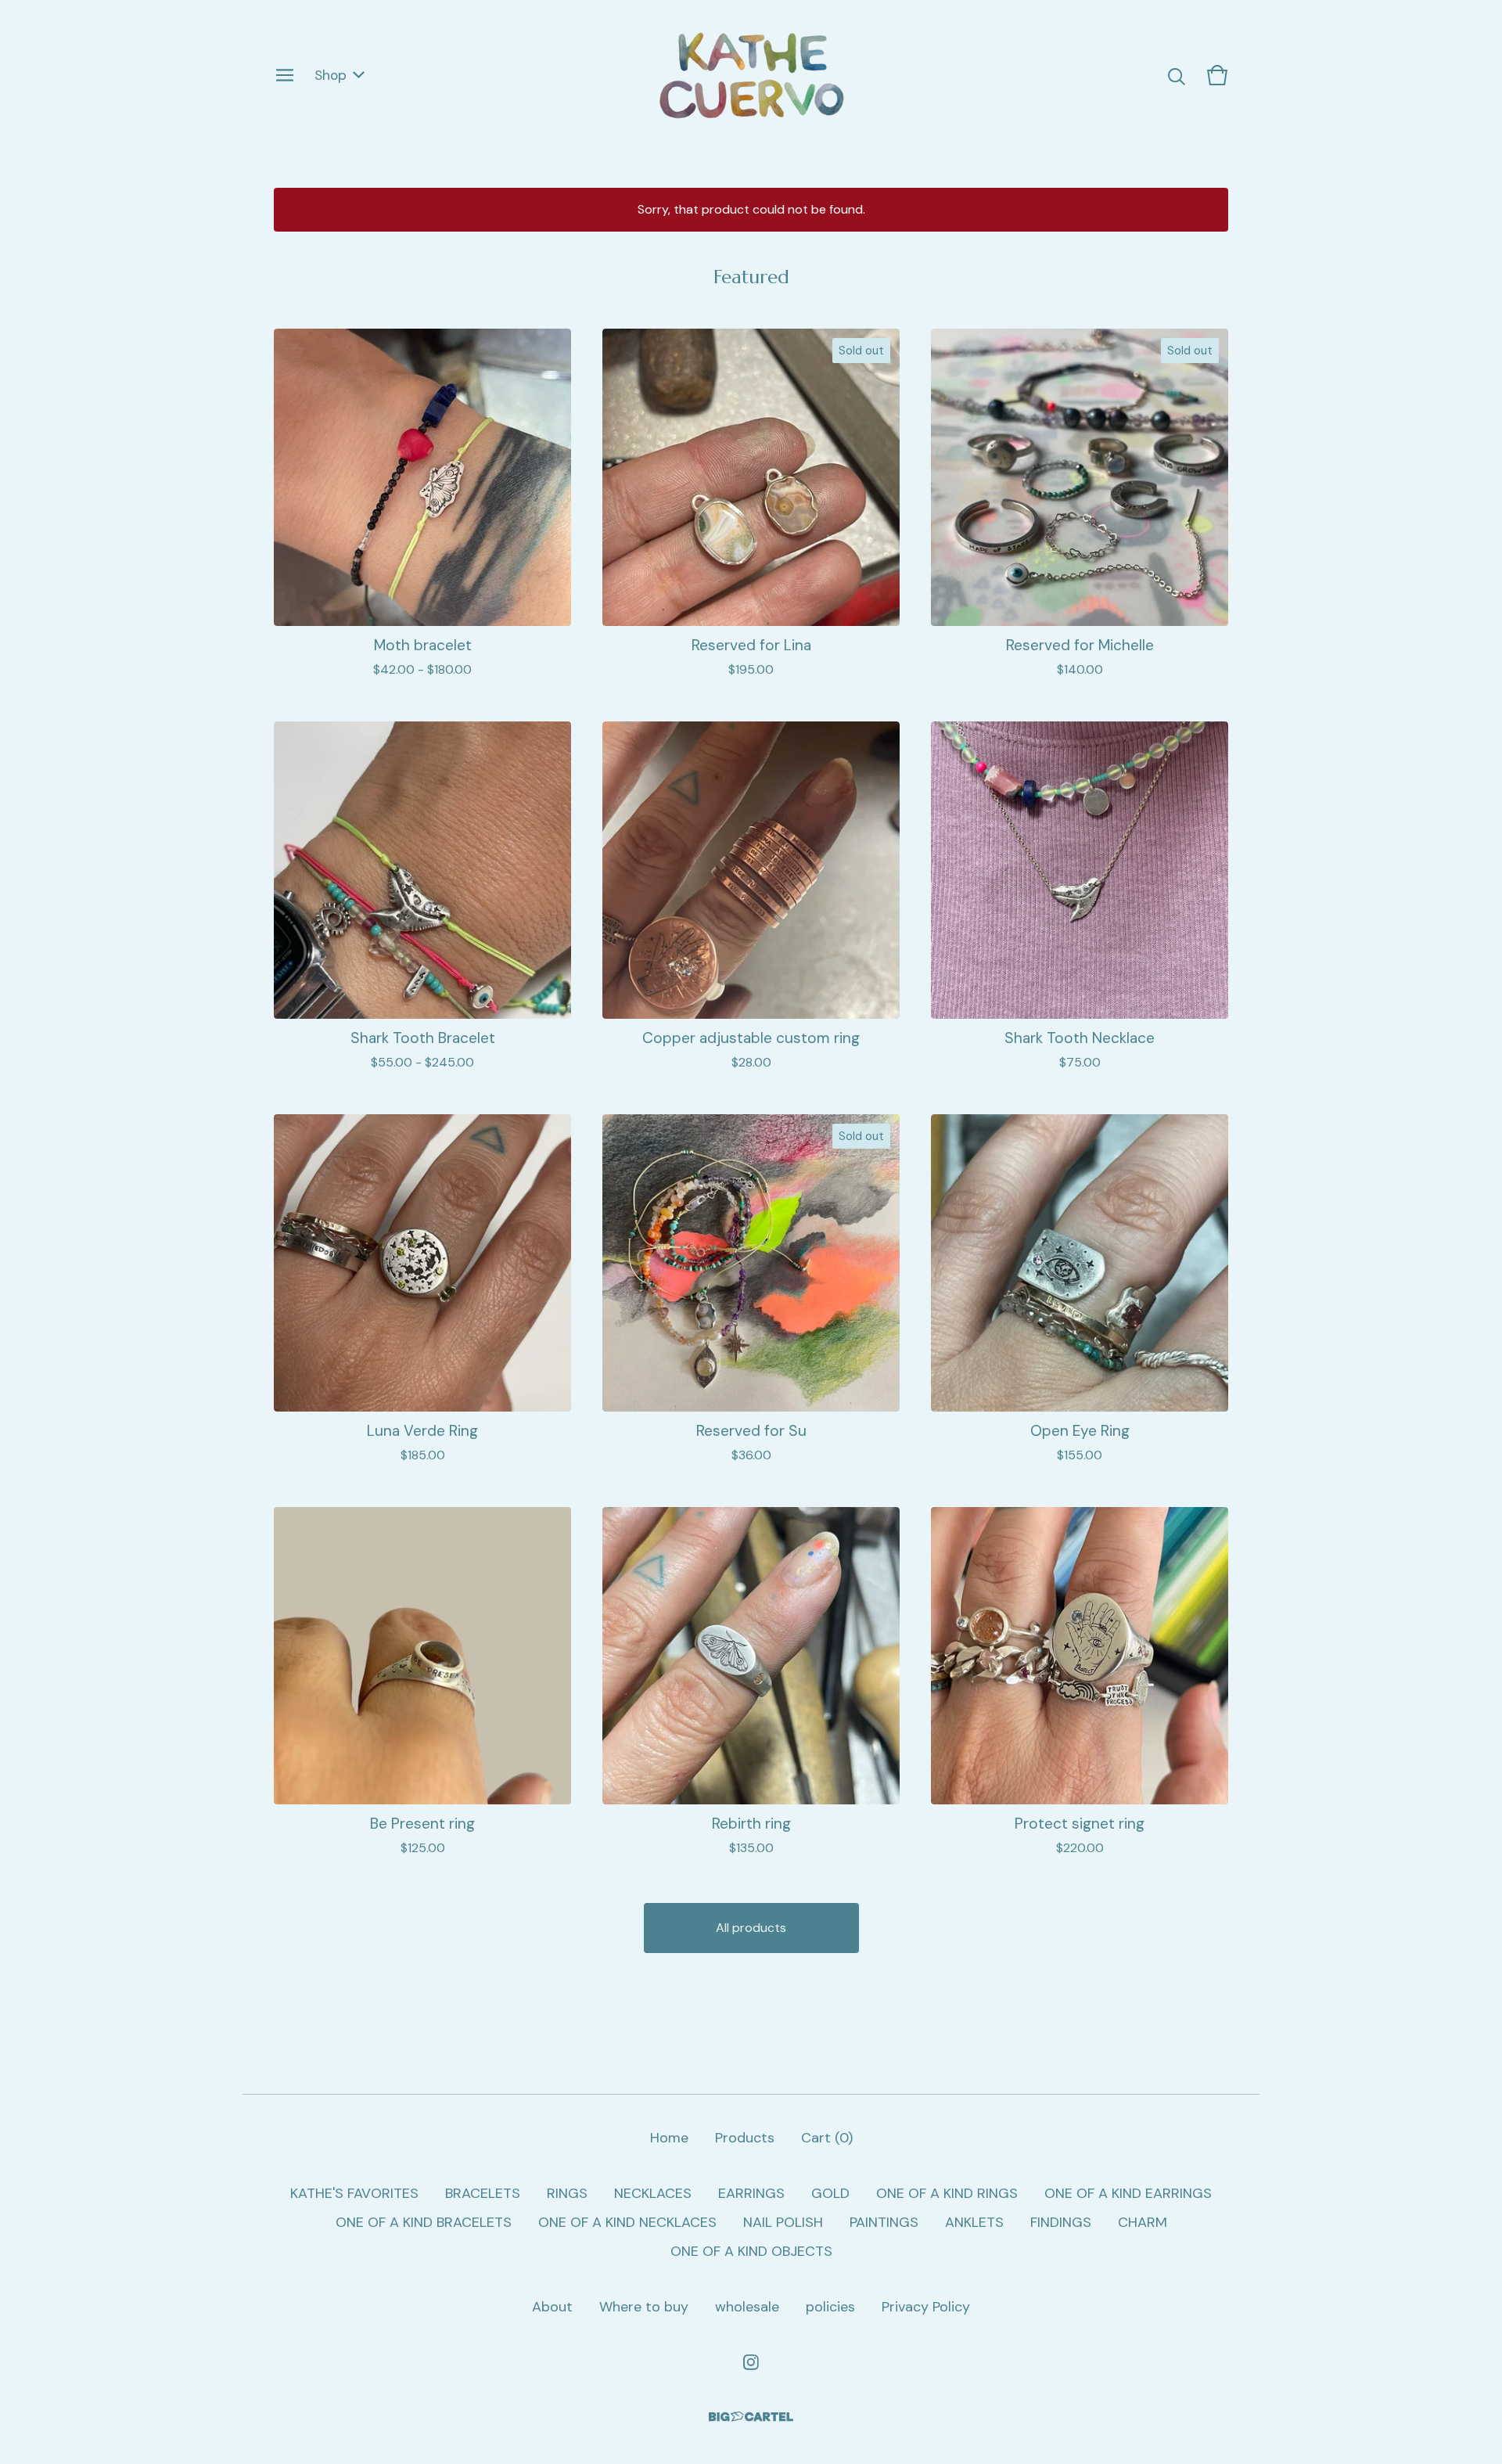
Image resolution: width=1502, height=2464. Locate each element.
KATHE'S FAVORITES (354, 2193)
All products (751, 1928)
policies (830, 2307)
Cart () (827, 2138)
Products (745, 2138)
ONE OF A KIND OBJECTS (751, 2251)
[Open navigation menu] (285, 75)
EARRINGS (751, 2193)
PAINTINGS (884, 2222)
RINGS (567, 2193)
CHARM (1143, 2222)
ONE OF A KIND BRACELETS (424, 2222)
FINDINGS (1061, 2222)
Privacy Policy (926, 2307)
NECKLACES (653, 2193)
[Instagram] (751, 2362)
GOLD (830, 2193)
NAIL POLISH (783, 2222)
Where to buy (644, 2307)
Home (669, 2138)
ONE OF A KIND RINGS (947, 2193)
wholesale (747, 2307)
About (552, 2307)
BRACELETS (483, 2193)
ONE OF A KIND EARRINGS (1128, 2193)
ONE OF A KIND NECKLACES (627, 2222)
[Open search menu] (1177, 75)
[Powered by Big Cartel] (751, 2417)
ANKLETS (974, 2222)
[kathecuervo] (751, 75)
